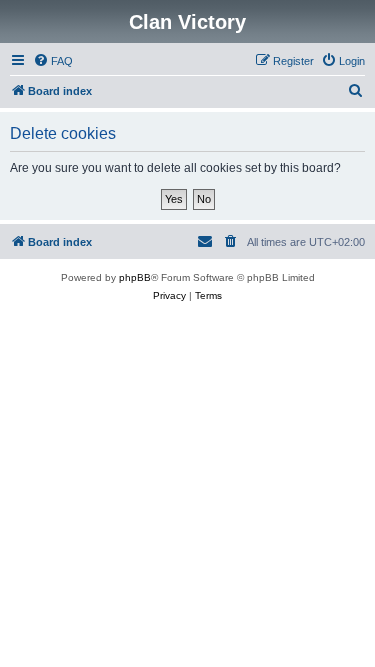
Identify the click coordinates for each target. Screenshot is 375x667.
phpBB (135, 277)
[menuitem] (53, 61)
